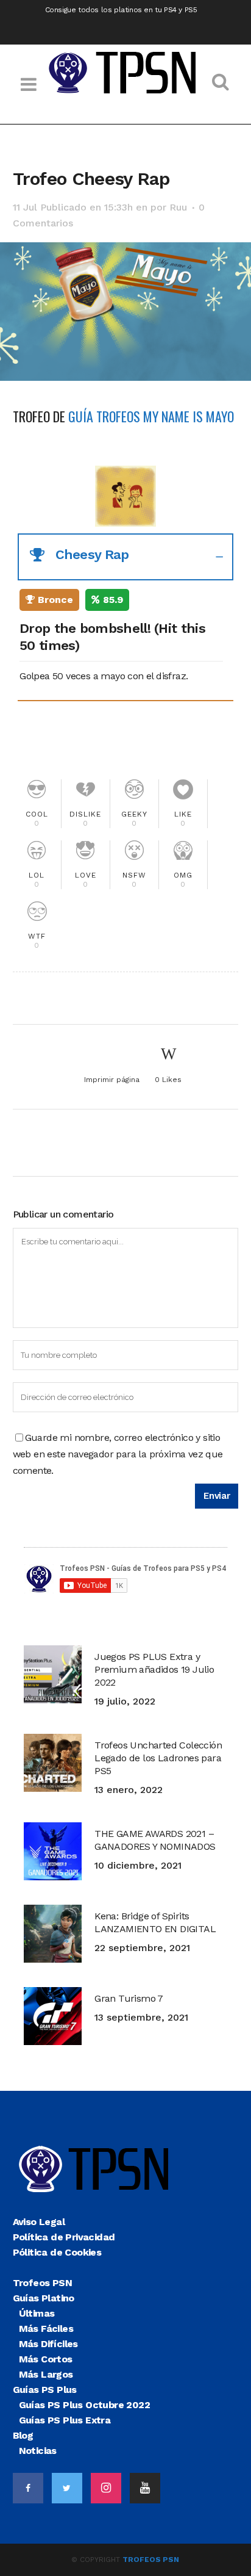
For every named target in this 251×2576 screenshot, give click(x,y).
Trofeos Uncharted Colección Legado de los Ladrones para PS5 (158, 1758)
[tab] (126, 557)
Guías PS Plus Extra (65, 2420)
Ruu (178, 207)
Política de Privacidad (64, 2237)
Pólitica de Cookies (57, 2252)
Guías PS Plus (45, 2390)
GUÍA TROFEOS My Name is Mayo (151, 416)
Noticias (38, 2451)
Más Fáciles (46, 2329)
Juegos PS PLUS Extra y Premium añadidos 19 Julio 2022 (154, 1669)
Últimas (37, 2313)
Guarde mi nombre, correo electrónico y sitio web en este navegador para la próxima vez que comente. (118, 1454)
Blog (23, 2435)
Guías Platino (44, 2298)
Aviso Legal (39, 2222)
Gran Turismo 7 (129, 1998)
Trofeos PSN (42, 2283)
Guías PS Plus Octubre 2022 (84, 2405)
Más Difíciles (48, 2344)
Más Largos (46, 2374)
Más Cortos (46, 2359)
